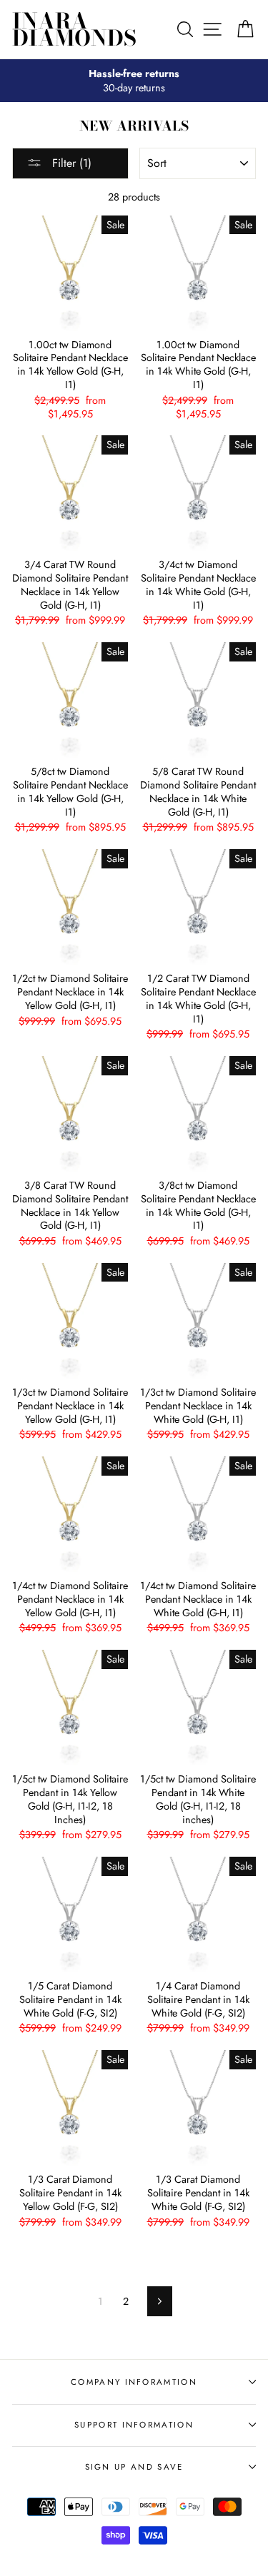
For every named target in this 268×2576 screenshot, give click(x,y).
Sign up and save (134, 2467)
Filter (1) (70, 163)
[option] (134, 81)
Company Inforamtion (134, 2382)
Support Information (134, 2425)
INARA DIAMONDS (74, 29)
